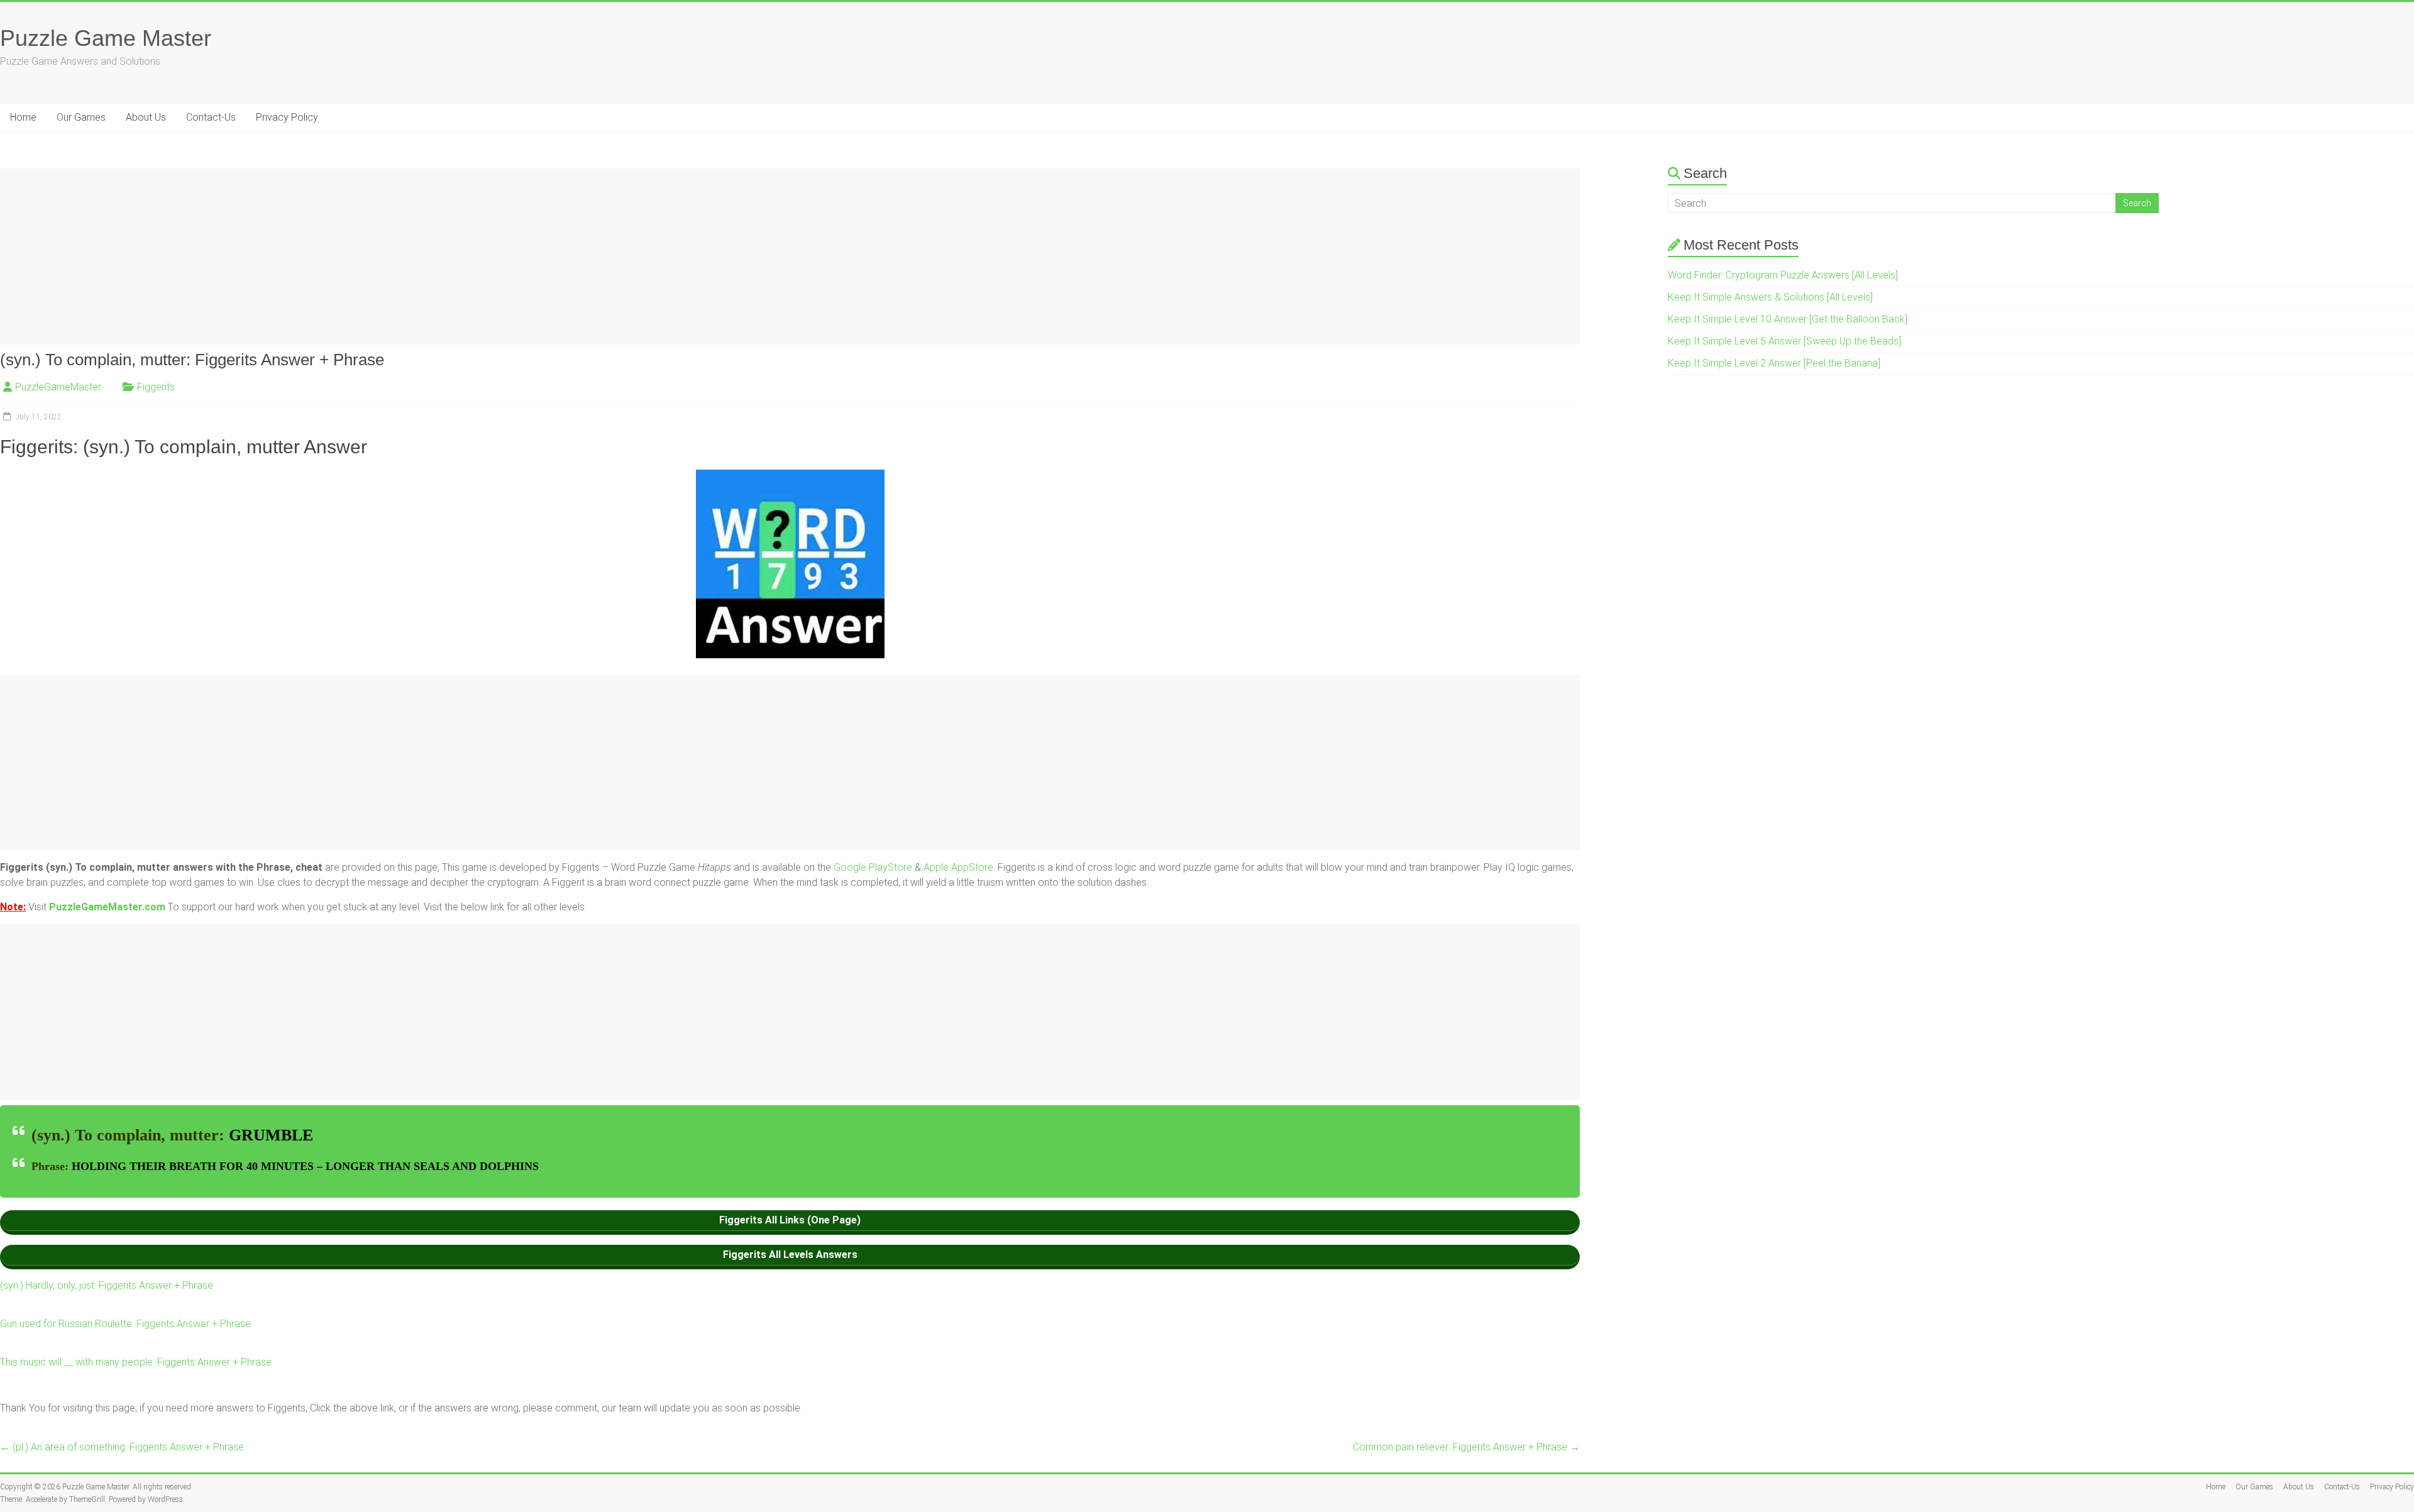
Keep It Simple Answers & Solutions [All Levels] (1770, 297)
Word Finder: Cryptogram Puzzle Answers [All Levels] (1783, 275)
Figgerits (156, 387)
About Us (146, 117)
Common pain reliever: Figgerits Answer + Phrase (1466, 1447)
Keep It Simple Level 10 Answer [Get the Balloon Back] (1788, 319)
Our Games (81, 117)
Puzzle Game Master (106, 38)
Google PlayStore (874, 867)
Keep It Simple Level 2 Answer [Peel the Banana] (1774, 363)
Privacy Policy (287, 117)
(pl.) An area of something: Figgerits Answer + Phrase (122, 1447)
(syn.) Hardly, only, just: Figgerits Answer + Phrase (107, 1285)
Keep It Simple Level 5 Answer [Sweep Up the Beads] (1784, 341)
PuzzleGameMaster (58, 387)
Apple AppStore (958, 867)
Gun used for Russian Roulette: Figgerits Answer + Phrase (125, 1324)
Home (23, 117)
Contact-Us (211, 117)
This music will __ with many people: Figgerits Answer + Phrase (136, 1362)
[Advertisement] (377, 257)
